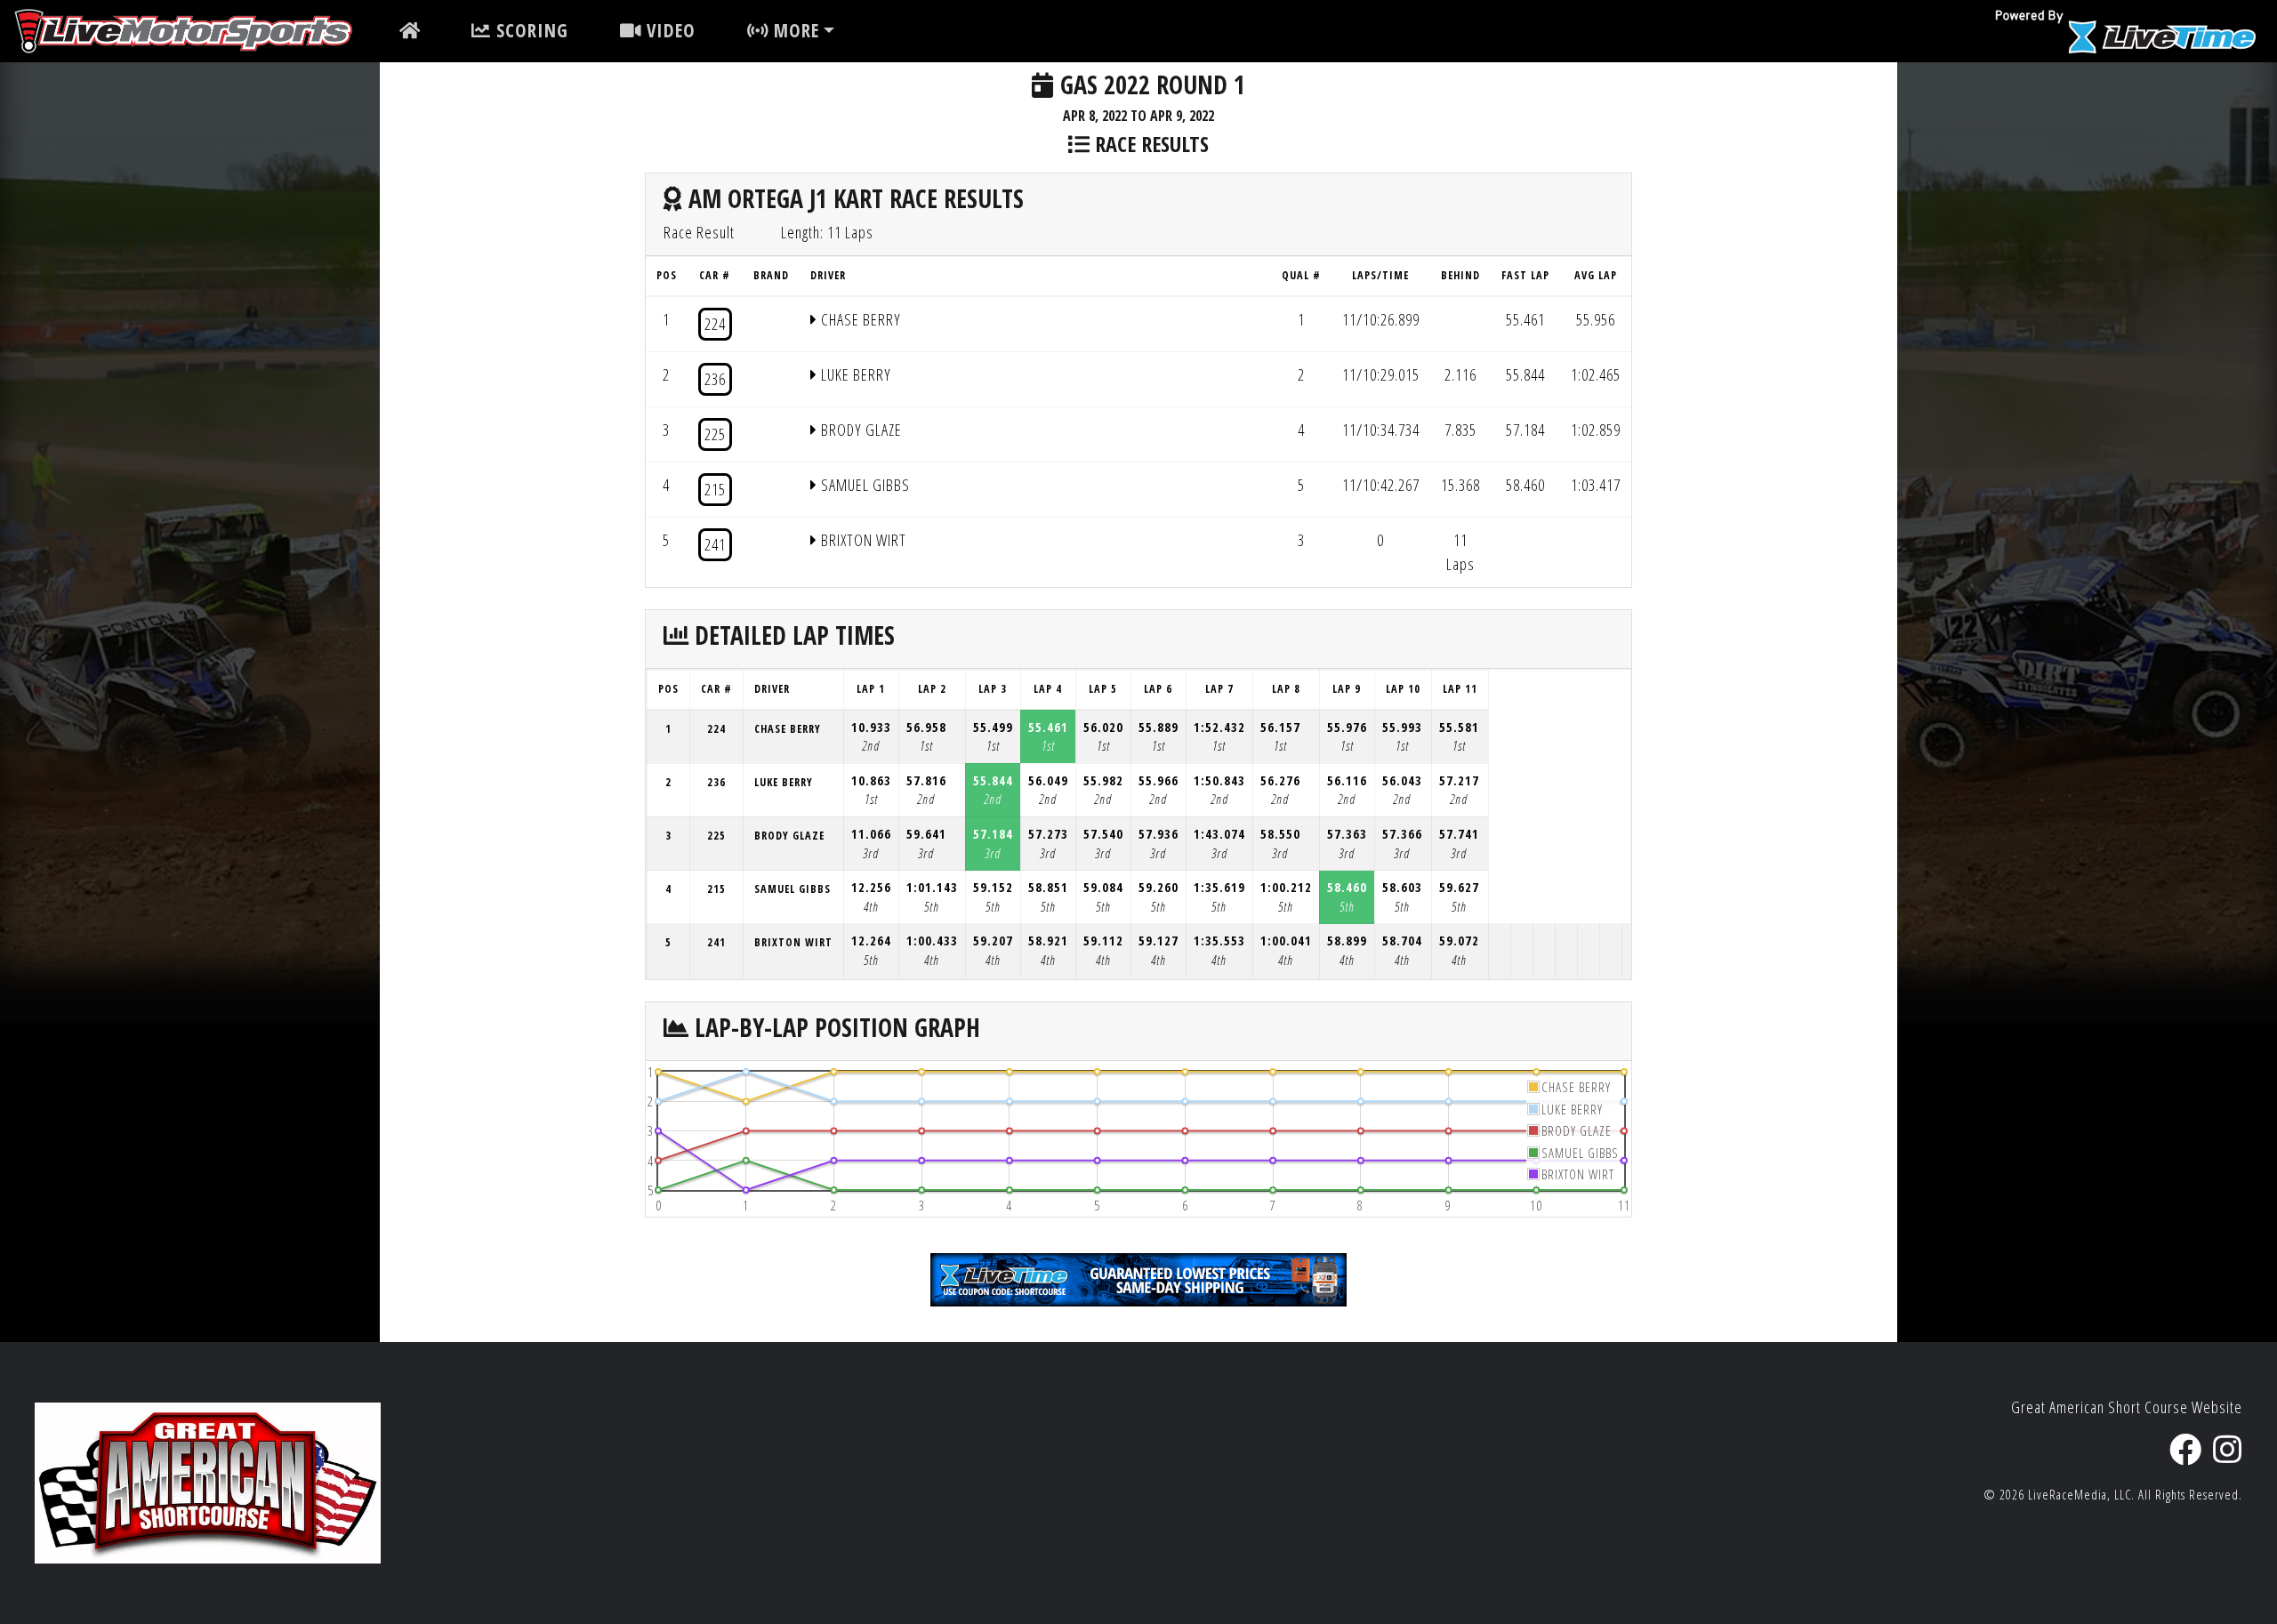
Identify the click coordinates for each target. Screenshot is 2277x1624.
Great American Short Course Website (2127, 1407)
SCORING (530, 30)
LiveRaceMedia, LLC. (2081, 1495)
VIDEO (668, 30)
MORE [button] (794, 30)
